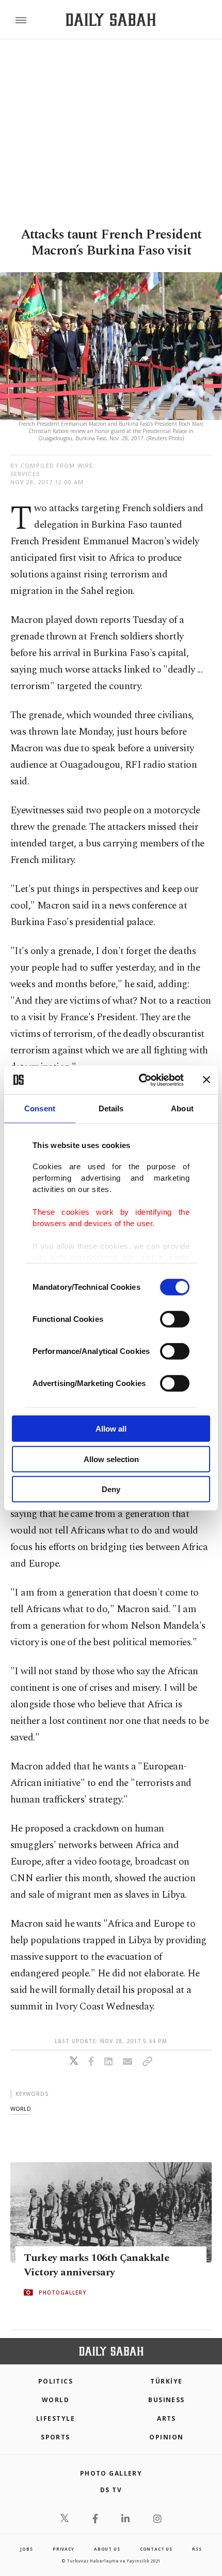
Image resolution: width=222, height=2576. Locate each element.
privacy (64, 2549)
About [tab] (182, 1108)
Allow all (111, 1429)
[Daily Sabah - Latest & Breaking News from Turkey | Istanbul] (111, 20)
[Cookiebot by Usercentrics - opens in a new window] (140, 1080)
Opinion (166, 2437)
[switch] (175, 1319)
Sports (55, 2437)
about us (107, 2549)
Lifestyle (55, 2418)
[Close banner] (207, 1080)
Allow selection (111, 1459)
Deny (111, 1489)
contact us (156, 2549)
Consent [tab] (40, 1108)
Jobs (26, 2549)
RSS (197, 2549)
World (55, 2400)
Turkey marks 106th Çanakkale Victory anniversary (96, 2265)
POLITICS (56, 2381)
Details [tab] (111, 1108)
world (21, 2109)
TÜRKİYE (166, 2381)
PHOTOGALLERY (62, 2292)
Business (166, 2400)
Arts (166, 2418)
